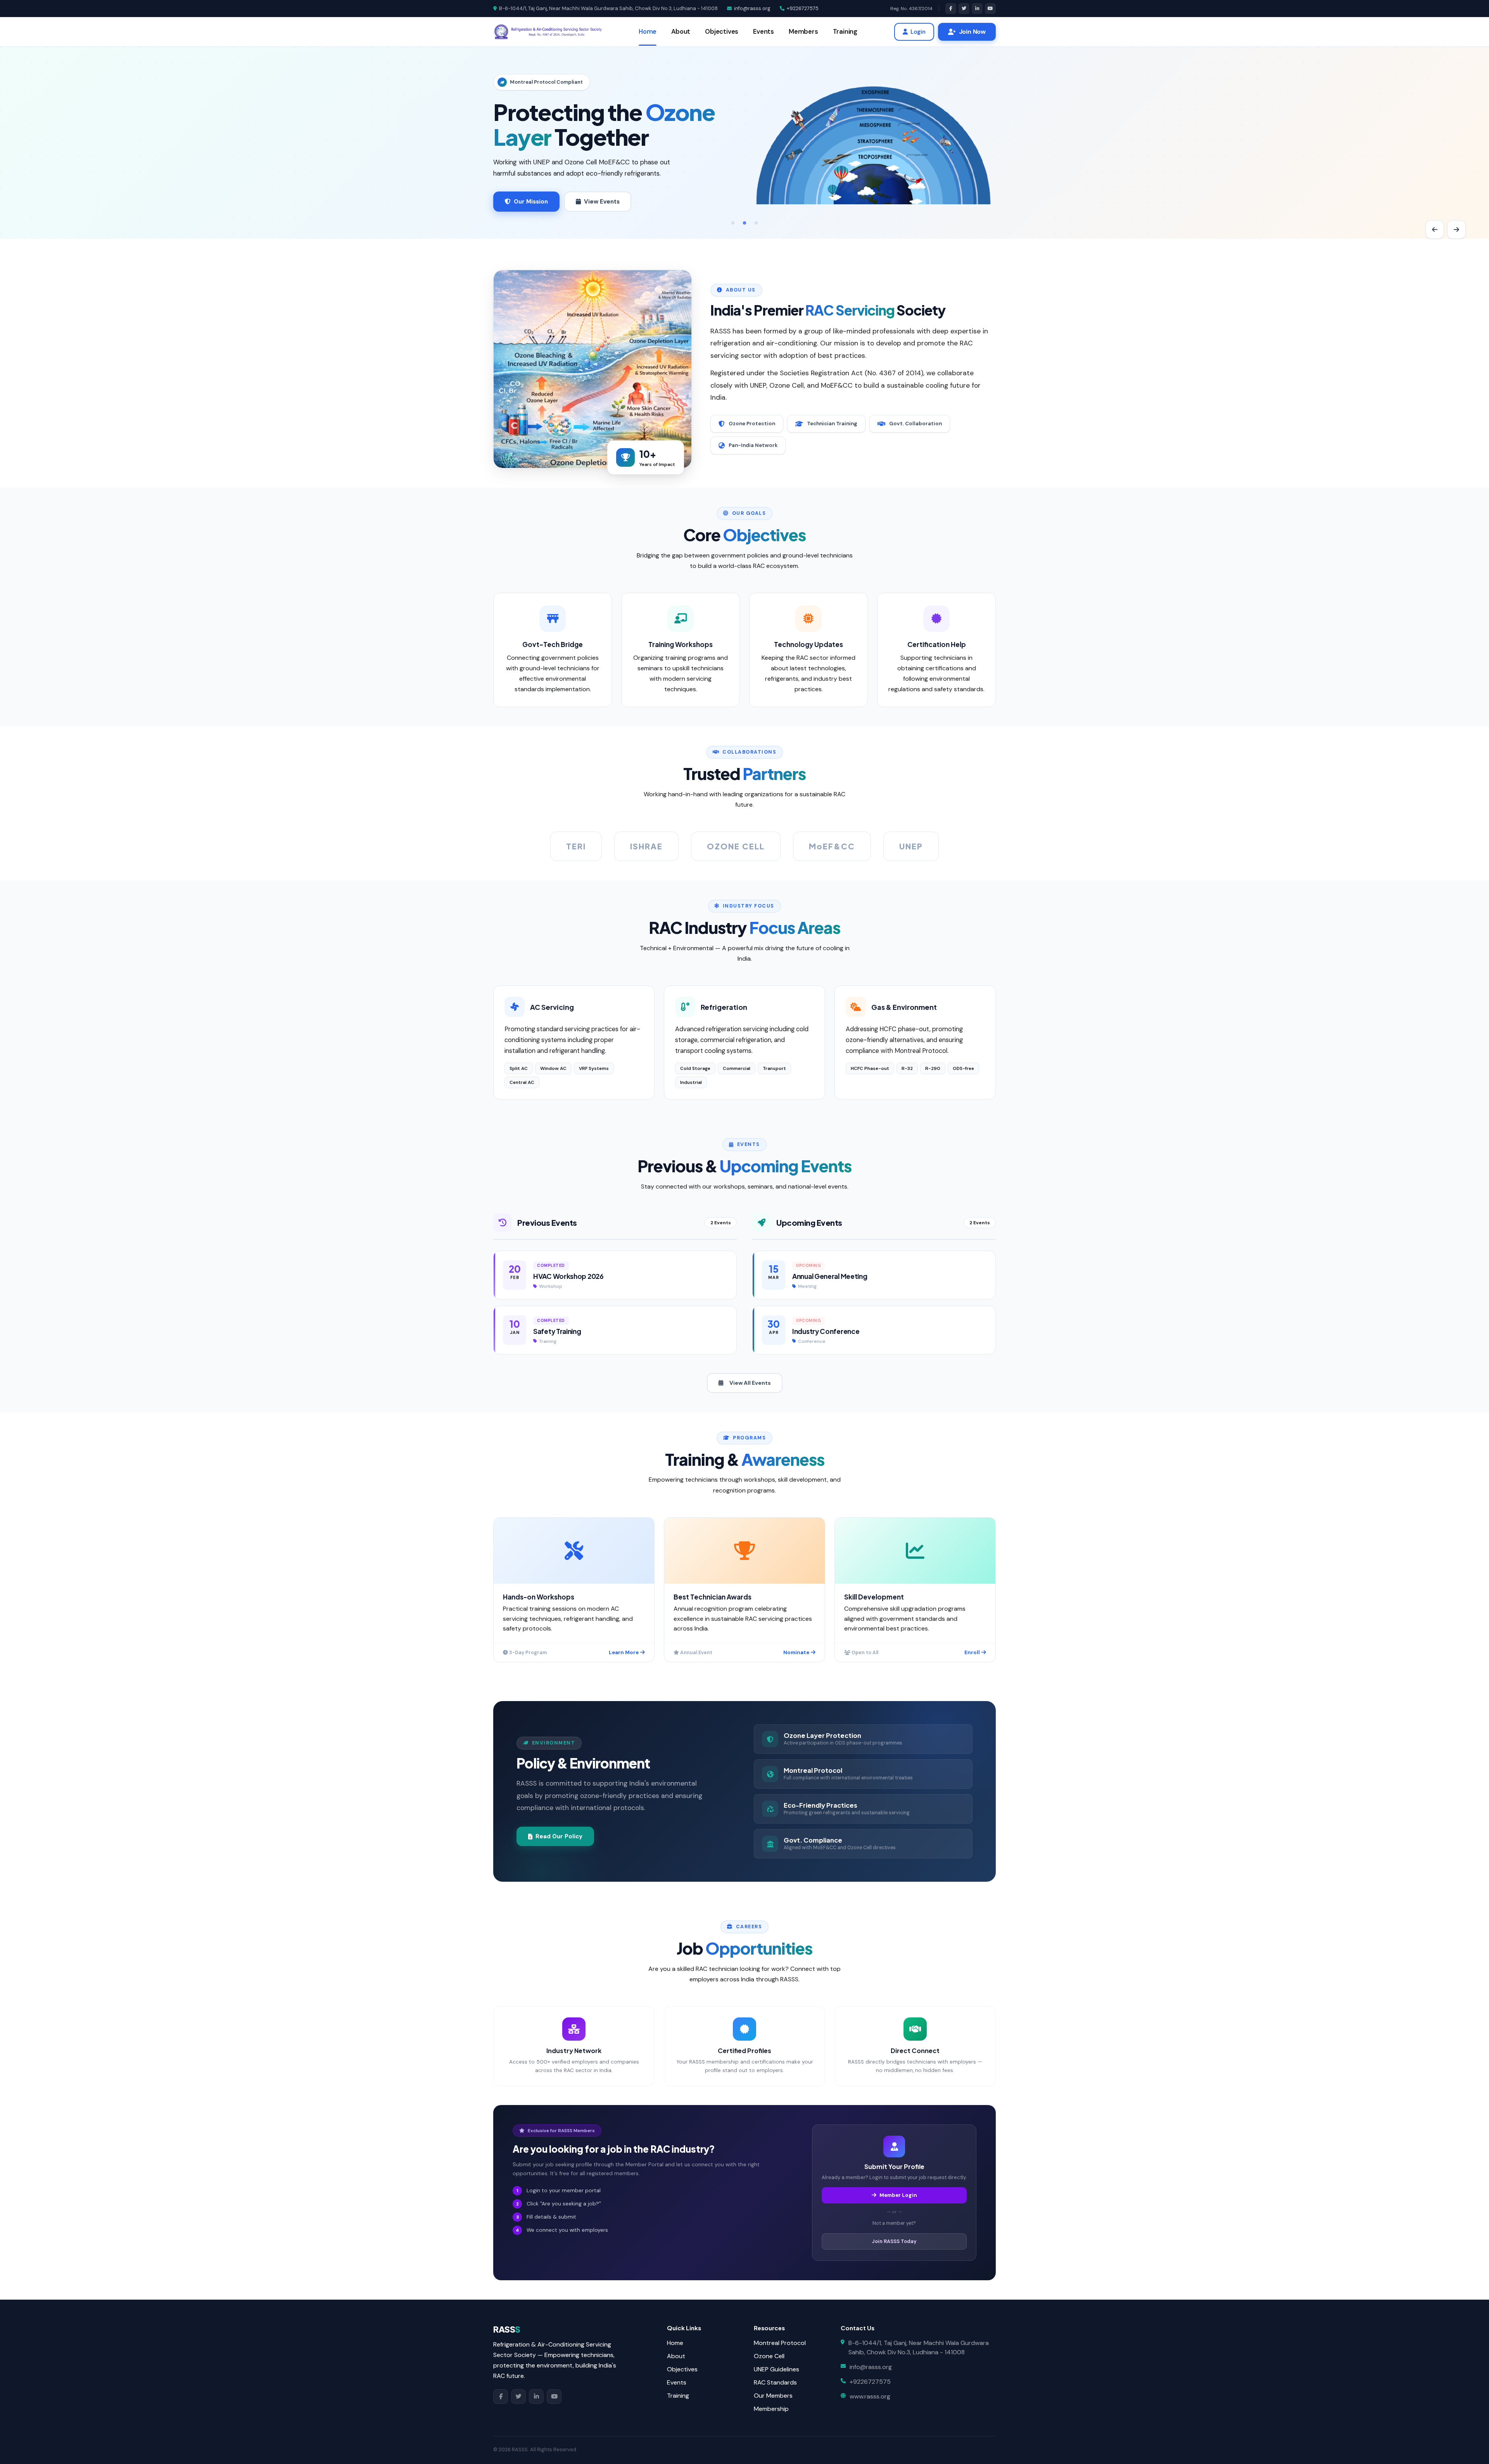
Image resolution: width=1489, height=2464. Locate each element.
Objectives (722, 32)
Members (803, 32)
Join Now (972, 32)
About (681, 32)
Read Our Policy (559, 1836)
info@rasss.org (752, 8)
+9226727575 (803, 8)
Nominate (796, 1652)
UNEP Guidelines (776, 2369)
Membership (771, 2409)
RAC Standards (775, 2382)
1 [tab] (733, 223)
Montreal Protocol (780, 2343)
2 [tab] (744, 223)
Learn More (624, 1652)
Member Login (898, 2195)
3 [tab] (756, 223)
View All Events (750, 1383)
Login (918, 32)
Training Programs (542, 202)
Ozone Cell (769, 2356)
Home (648, 32)
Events (764, 32)
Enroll (972, 1652)
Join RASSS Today (894, 2241)
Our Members (773, 2396)
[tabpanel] (744, 143)
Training (845, 32)
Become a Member (635, 202)
